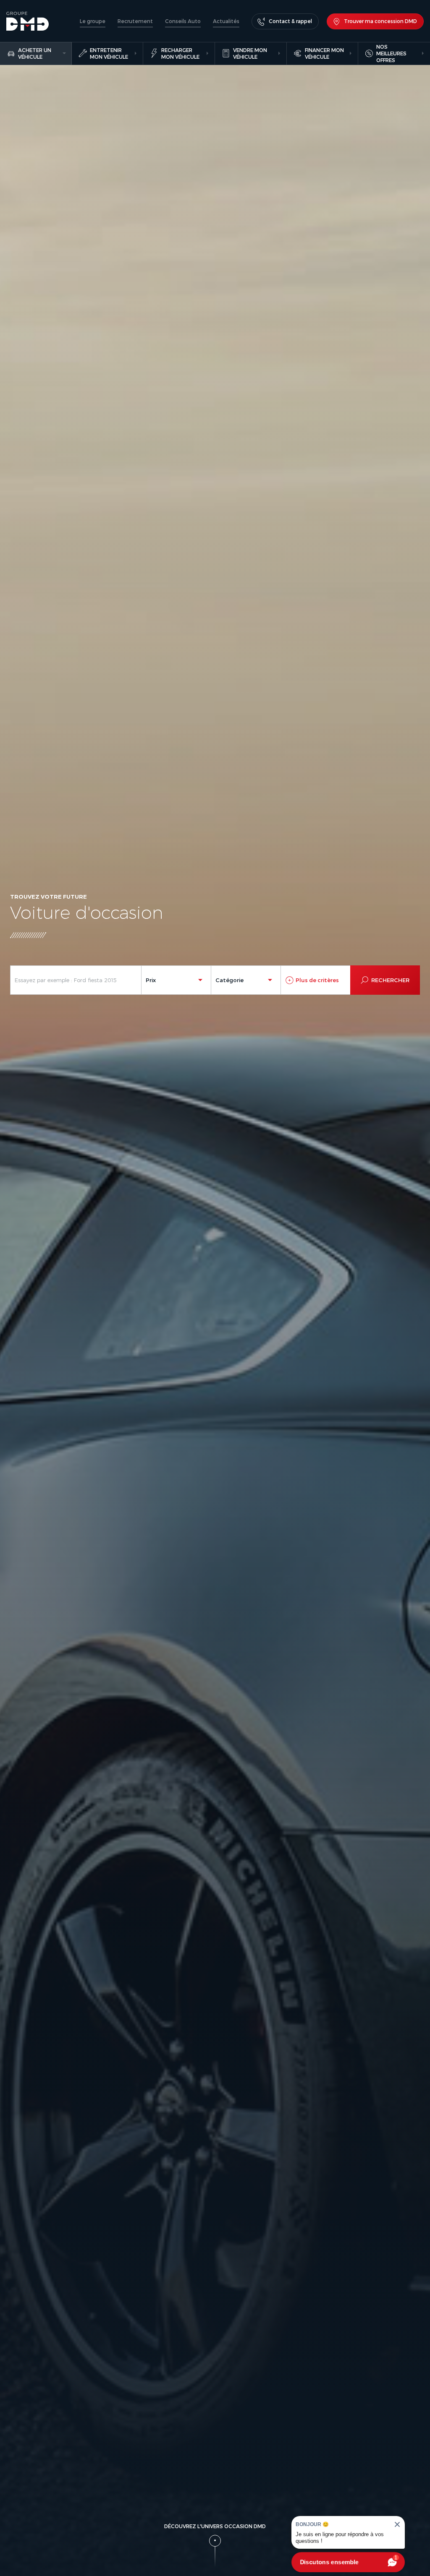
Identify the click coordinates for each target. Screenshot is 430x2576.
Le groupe (93, 21)
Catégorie (229, 980)
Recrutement (135, 21)
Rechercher (390, 980)
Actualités (226, 21)
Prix (151, 980)
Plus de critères (317, 980)
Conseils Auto (183, 21)
